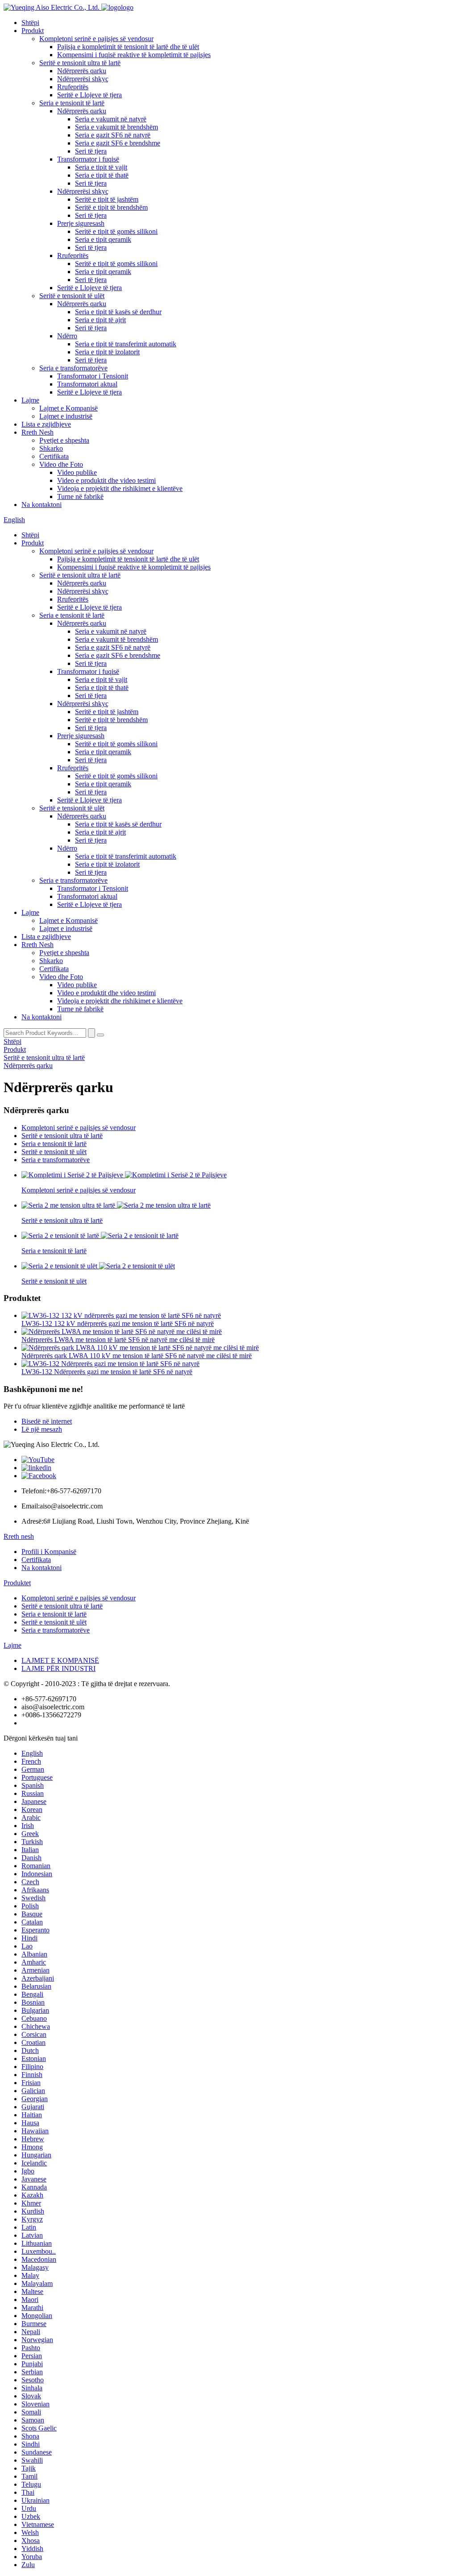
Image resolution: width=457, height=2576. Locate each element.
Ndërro (67, 336)
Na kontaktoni (42, 505)
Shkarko (51, 448)
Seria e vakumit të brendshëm (116, 127)
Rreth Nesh (37, 432)
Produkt (33, 31)
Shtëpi (30, 23)
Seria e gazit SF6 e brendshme (118, 143)
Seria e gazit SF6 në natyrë (113, 135)
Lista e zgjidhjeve (46, 424)
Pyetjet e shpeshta (64, 440)
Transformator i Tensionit (93, 376)
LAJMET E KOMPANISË (60, 1660)
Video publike (77, 472)
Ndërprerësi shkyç (83, 79)
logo (127, 7)
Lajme (30, 400)
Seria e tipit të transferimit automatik (126, 344)
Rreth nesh (19, 1536)
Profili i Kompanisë (49, 1552)
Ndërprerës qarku (82, 71)
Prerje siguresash (81, 223)
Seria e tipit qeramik (103, 239)
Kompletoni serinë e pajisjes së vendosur (96, 39)
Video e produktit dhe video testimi (106, 480)
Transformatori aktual (87, 384)
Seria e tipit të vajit (101, 167)
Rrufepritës (73, 87)
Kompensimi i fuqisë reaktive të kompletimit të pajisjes (134, 55)
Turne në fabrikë (80, 497)
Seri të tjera (91, 151)
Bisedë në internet (47, 1421)
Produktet (17, 1583)
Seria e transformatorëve (73, 368)
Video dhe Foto (61, 464)
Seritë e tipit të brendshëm (111, 207)
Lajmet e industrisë (66, 416)
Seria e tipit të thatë (102, 175)
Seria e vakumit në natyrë (111, 119)
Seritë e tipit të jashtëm (107, 199)
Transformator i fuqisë (88, 159)
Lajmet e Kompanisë (69, 408)
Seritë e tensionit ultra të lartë (80, 63)
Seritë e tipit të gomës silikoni (116, 231)
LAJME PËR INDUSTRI (58, 1668)
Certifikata (54, 456)
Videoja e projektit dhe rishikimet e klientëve (120, 488)
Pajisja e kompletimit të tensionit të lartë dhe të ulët (128, 47)
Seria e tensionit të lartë (72, 103)
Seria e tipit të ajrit (100, 320)
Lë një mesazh (42, 1429)
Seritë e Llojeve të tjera (89, 95)
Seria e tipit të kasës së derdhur (118, 312)
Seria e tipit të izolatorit (107, 352)
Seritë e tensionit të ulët (72, 296)
